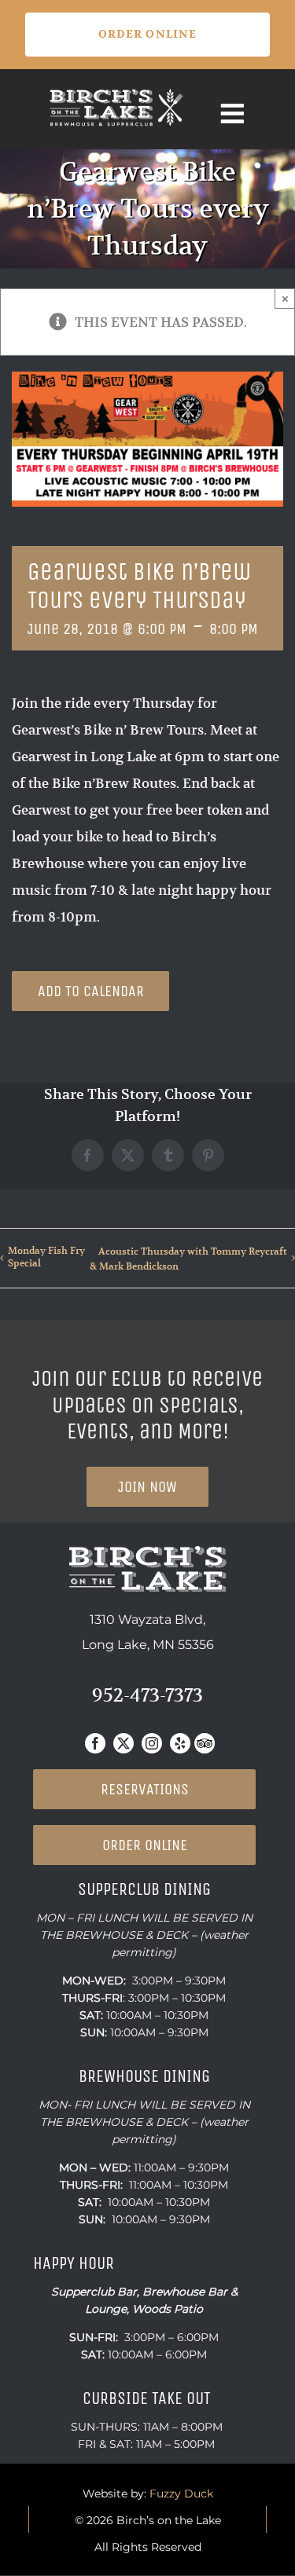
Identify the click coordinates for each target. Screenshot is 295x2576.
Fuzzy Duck (181, 2494)
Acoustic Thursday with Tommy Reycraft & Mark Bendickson (188, 1259)
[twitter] (124, 1743)
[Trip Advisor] (205, 1743)
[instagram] (152, 1743)
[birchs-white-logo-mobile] (116, 93)
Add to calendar (91, 991)
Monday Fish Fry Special (46, 1257)
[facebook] (95, 1743)
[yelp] (180, 1743)
